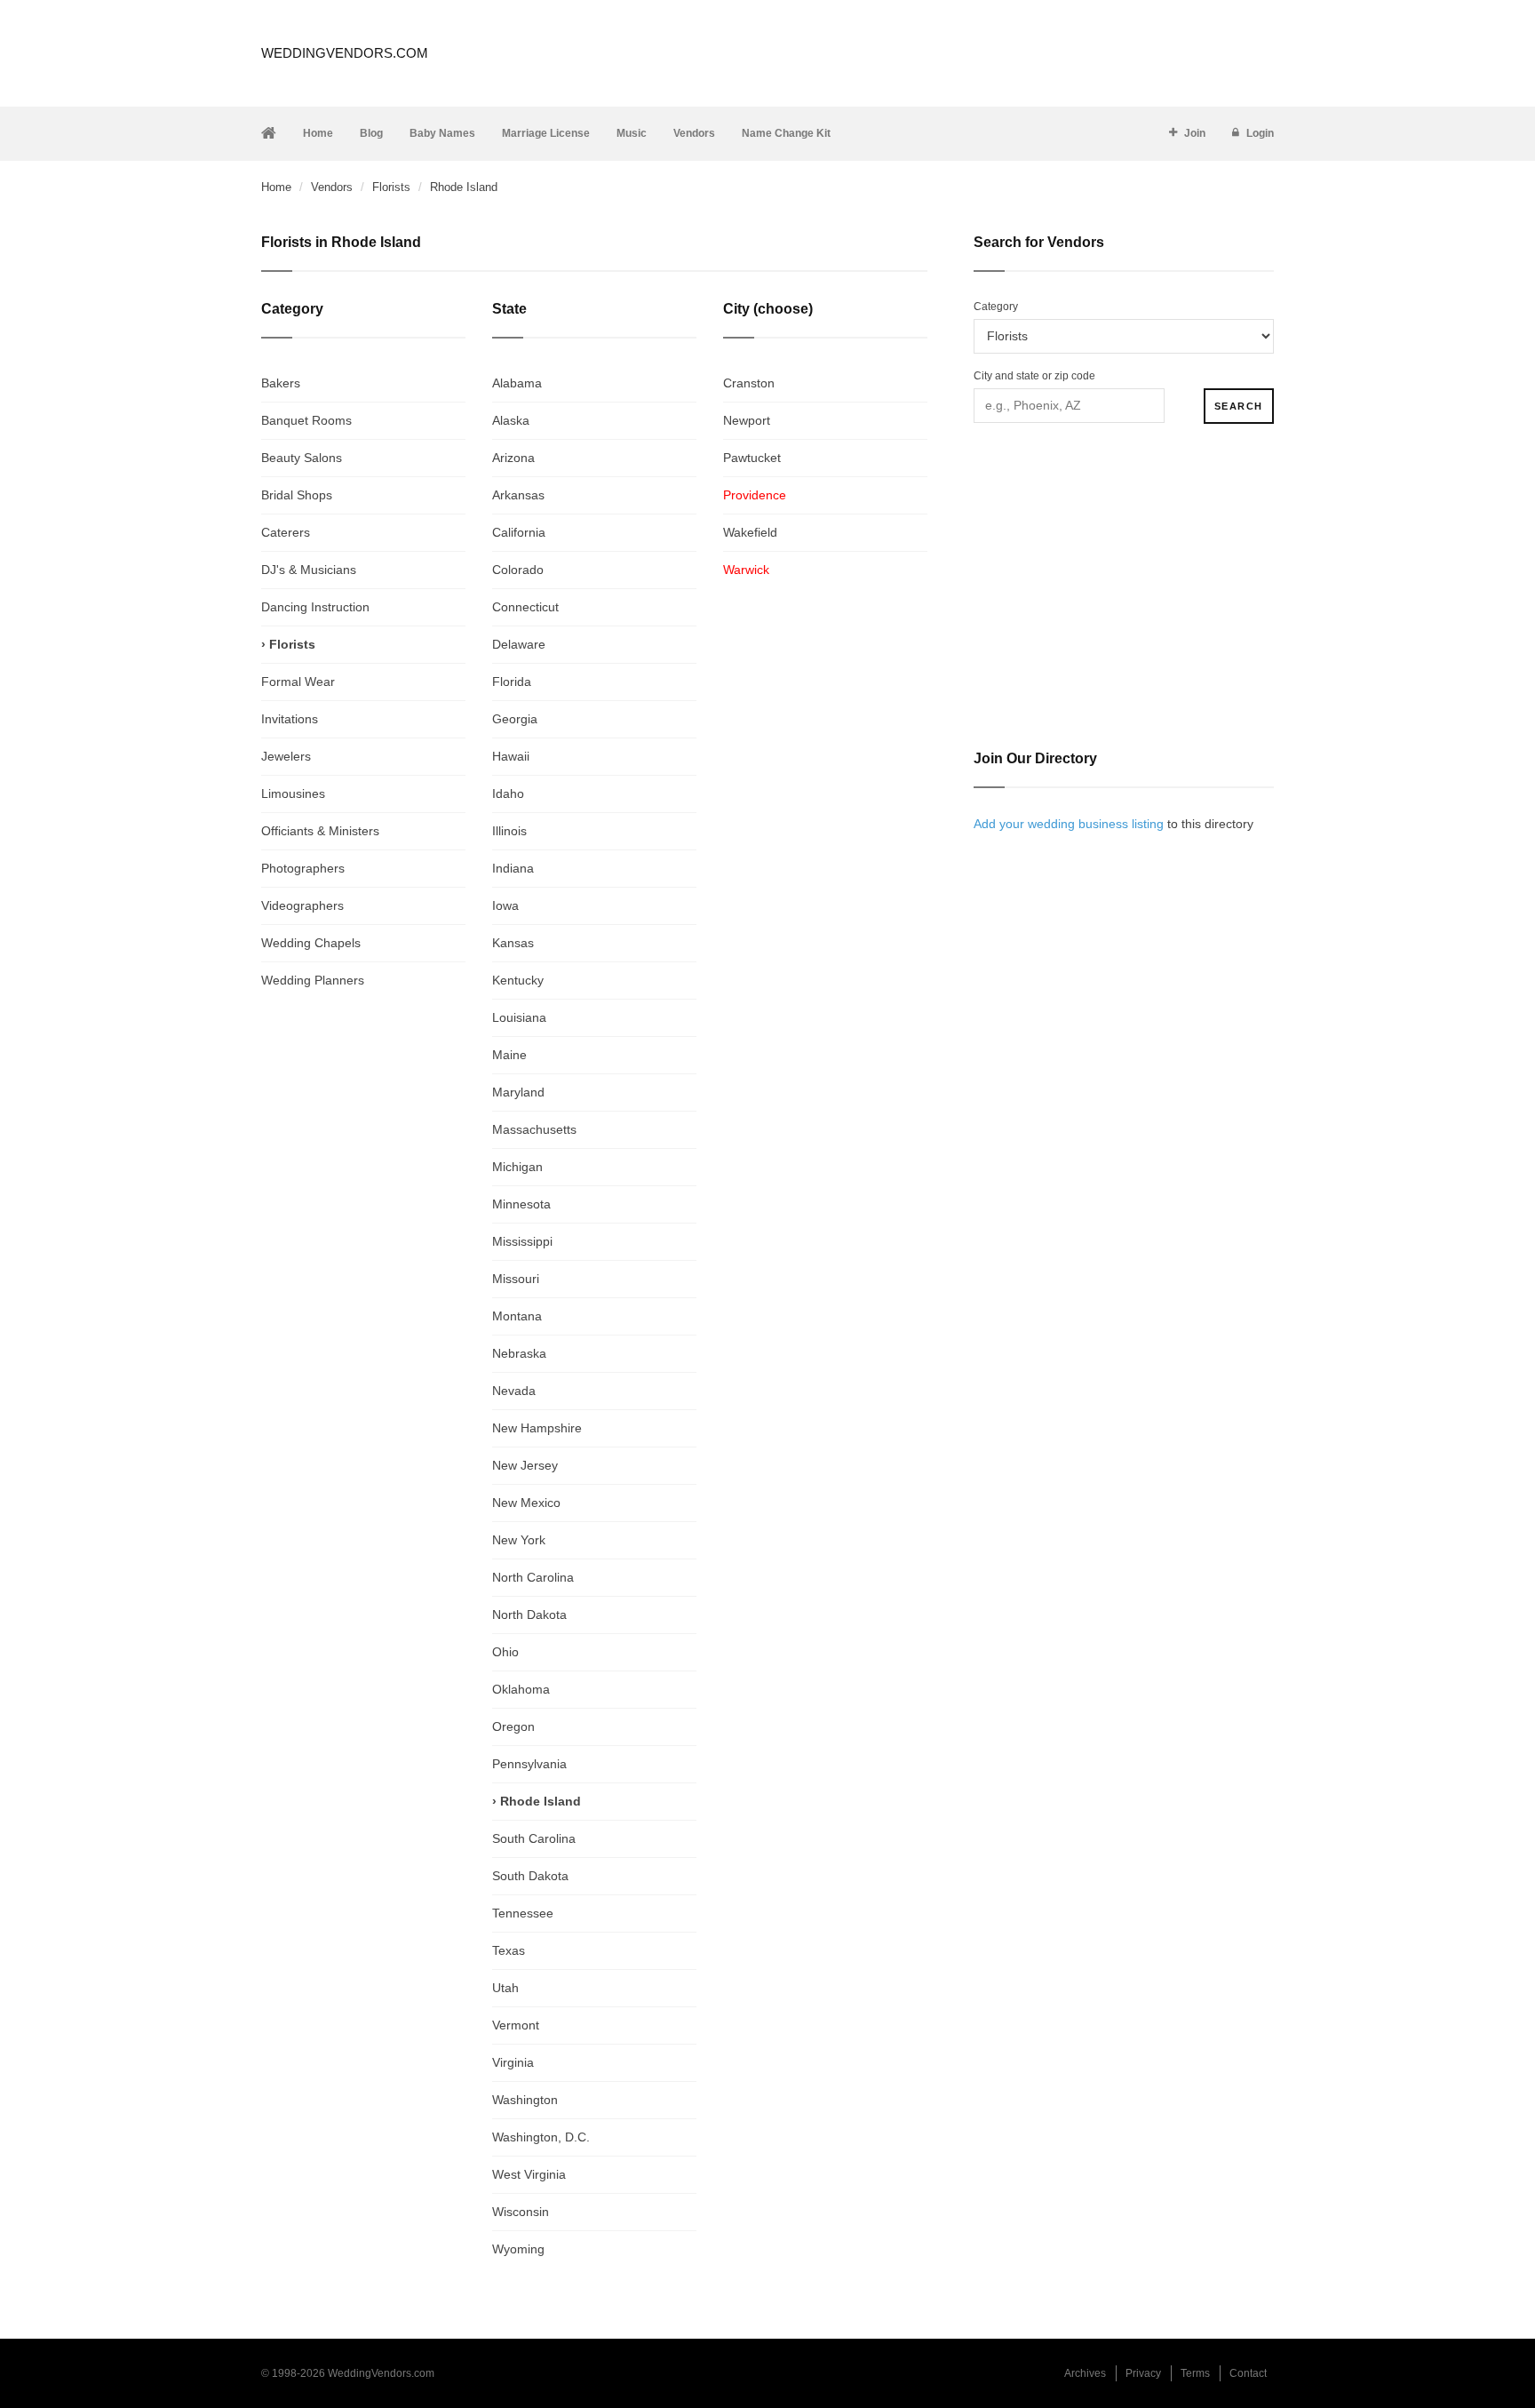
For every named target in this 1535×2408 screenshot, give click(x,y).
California (519, 532)
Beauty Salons (302, 458)
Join (1195, 133)
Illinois (509, 831)
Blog (371, 133)
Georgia (515, 719)
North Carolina (533, 1577)
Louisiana (519, 1017)
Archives (1085, 2373)
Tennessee (523, 1913)
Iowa (505, 905)
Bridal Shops (297, 495)
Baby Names (442, 133)
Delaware (519, 644)
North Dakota (529, 1615)
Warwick (746, 570)
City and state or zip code (1034, 376)
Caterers (286, 532)
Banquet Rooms (306, 420)
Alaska (511, 420)
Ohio (505, 1652)
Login (1260, 133)
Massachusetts (534, 1129)
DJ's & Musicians (309, 570)
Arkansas (518, 495)
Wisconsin (521, 2212)
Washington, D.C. (541, 2137)
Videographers (302, 905)
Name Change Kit (786, 133)
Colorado (518, 570)
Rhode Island (541, 1801)
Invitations (290, 719)
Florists (391, 187)
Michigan (517, 1167)
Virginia (513, 2062)
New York (519, 1540)
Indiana (513, 868)
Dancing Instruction (315, 607)
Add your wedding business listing (1069, 824)
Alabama (517, 383)
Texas (509, 1950)
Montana (517, 1316)
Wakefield (750, 532)
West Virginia (529, 2174)
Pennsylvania (529, 1764)
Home (318, 133)
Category (996, 307)
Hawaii (511, 756)
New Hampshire (537, 1428)
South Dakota (530, 1876)
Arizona (513, 458)
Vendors (694, 133)
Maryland (518, 1092)
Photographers (303, 868)
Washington (525, 2100)
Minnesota (521, 1204)
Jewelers (286, 756)
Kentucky (518, 980)
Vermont (516, 2025)
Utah (505, 1988)
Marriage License (546, 133)
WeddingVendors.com (345, 53)
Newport (747, 420)
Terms (1195, 2373)
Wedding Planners (313, 980)
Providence (755, 495)
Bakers (281, 383)
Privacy (1143, 2373)
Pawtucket (752, 458)
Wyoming (518, 2249)
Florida (512, 682)
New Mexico (526, 1503)
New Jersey (525, 1465)
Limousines (293, 793)
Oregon (513, 1726)
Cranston (749, 383)
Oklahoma (521, 1689)
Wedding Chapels (311, 943)
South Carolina (534, 1838)
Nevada (514, 1391)
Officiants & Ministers (320, 831)
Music (632, 133)
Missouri (516, 1279)
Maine (509, 1055)
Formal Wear (298, 682)
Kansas (513, 943)
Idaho (508, 793)
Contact (1248, 2373)
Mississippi (522, 1241)
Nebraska (519, 1353)
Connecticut (525, 607)
